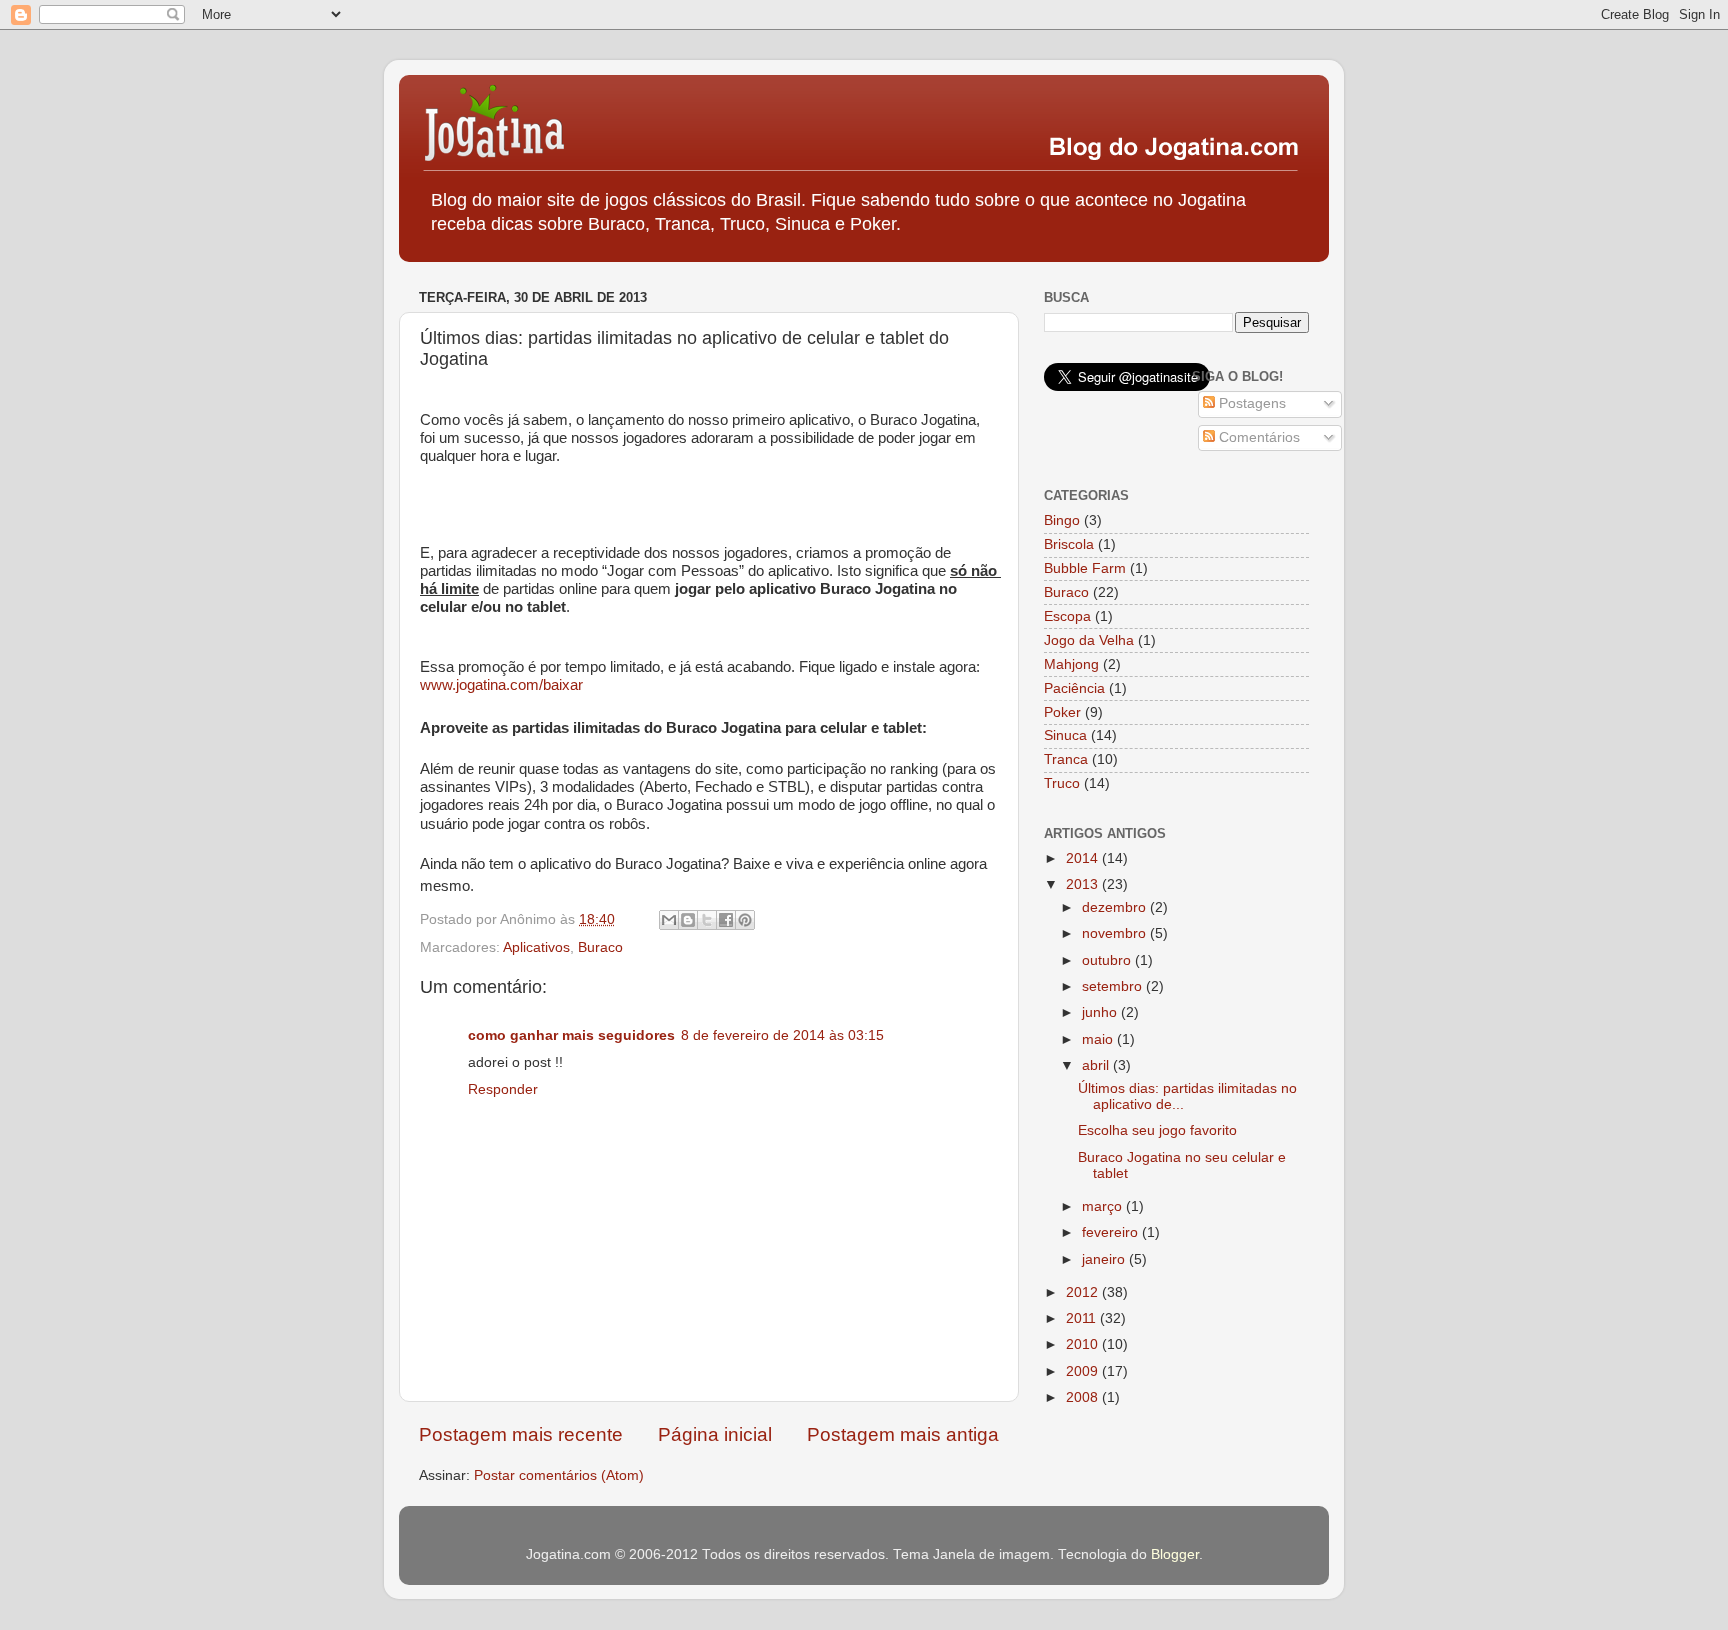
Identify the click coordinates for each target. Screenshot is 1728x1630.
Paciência (1074, 688)
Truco (1062, 783)
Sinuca (1065, 735)
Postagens (1250, 403)
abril (1097, 1065)
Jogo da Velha (1089, 640)
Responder (503, 1089)
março (1104, 1206)
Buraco (600, 947)
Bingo (1062, 520)
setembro (1114, 986)
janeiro (1105, 1259)
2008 (1084, 1397)
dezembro (1116, 907)
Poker (1062, 712)
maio (1099, 1039)
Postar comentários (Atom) (559, 1475)
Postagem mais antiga (903, 1434)
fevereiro (1112, 1232)
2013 (1084, 884)
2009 (1084, 1371)
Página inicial (715, 1434)
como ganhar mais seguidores (571, 1035)
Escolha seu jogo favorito (1157, 1130)
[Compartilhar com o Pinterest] (745, 920)
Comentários (1257, 437)
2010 (1084, 1344)
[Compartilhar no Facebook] (726, 920)
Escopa (1067, 616)
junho (1101, 1012)
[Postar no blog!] (688, 920)
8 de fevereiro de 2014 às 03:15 (782, 1035)
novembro (1116, 933)
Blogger (1175, 1554)
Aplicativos (536, 947)
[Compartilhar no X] (707, 920)
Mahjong (1071, 664)
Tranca (1066, 759)
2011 (1083, 1318)
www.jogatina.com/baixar (501, 684)
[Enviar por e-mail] (669, 920)
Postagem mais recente (521, 1434)
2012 (1084, 1292)
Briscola (1069, 544)
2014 (1084, 858)
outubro (1108, 960)
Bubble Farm (1085, 568)
